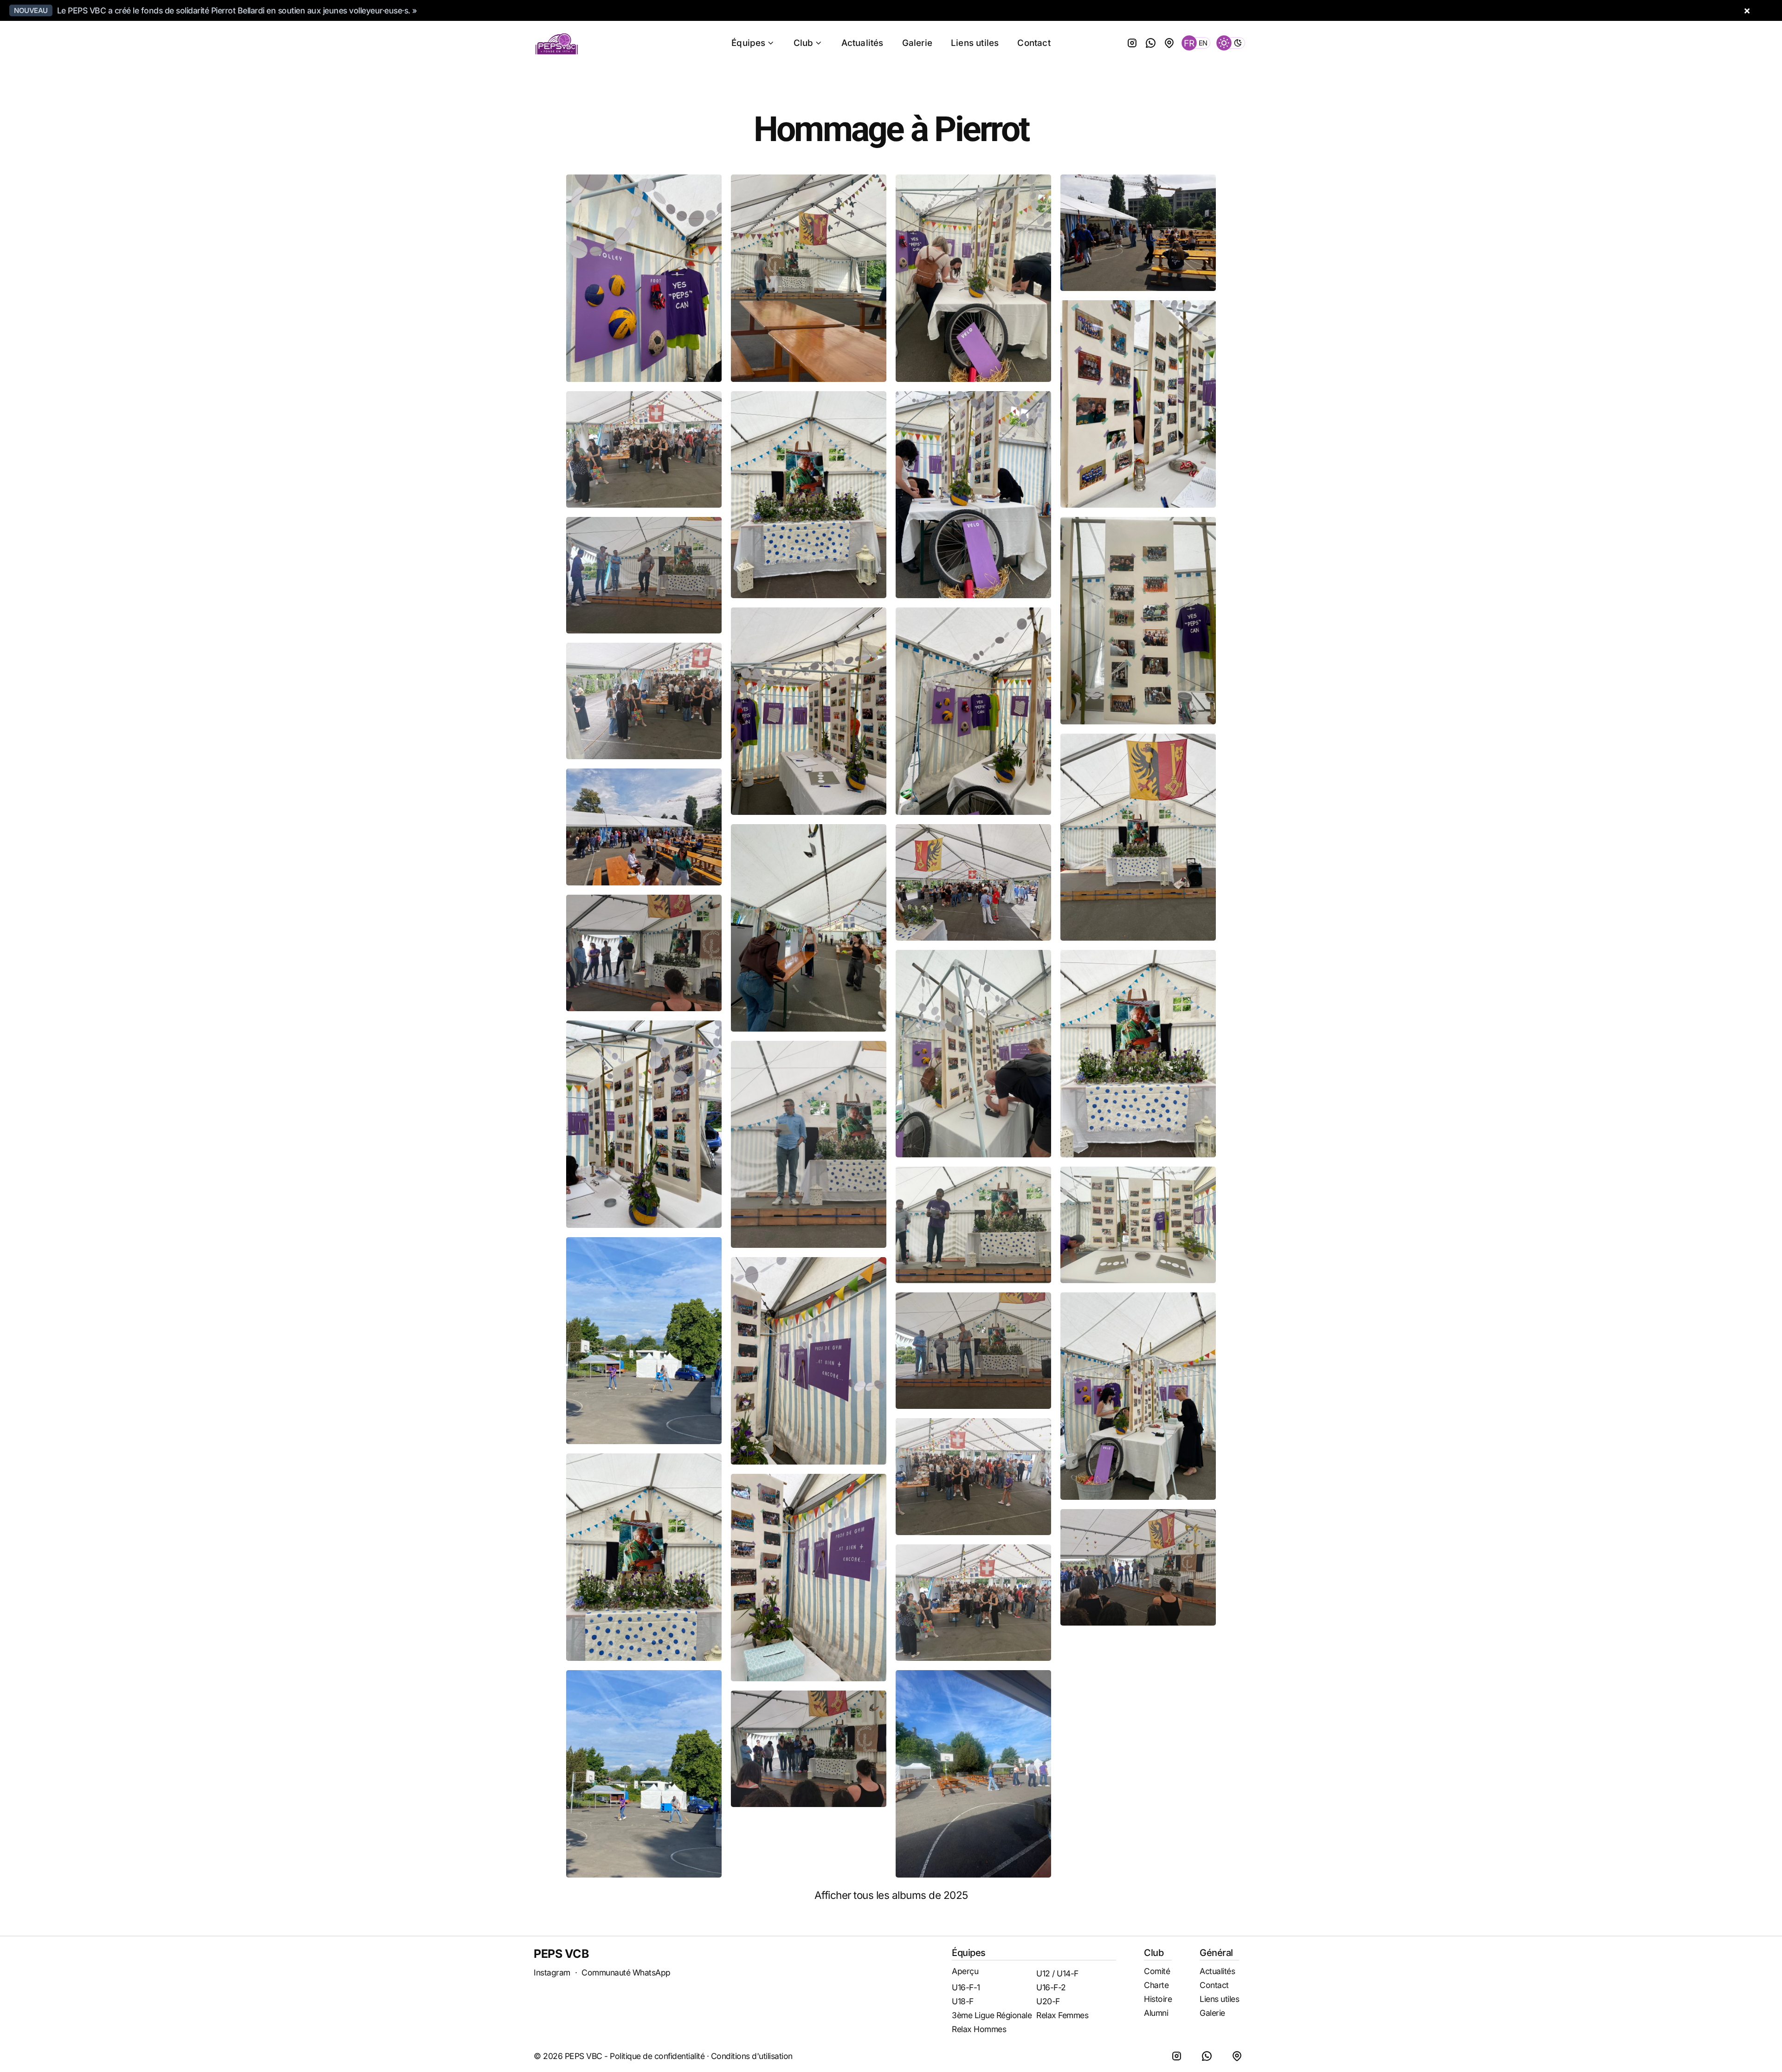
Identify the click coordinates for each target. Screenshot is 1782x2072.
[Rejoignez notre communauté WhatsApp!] (1151, 43)
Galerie (917, 43)
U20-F (1048, 2001)
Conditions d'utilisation (752, 2056)
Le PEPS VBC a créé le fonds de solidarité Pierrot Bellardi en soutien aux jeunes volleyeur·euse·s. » (237, 10)
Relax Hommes (979, 2029)
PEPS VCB (561, 1954)
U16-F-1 (966, 1987)
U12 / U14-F (1057, 1973)
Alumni (1156, 2013)
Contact (1034, 43)
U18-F (963, 2001)
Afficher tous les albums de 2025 (891, 1895)
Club (804, 43)
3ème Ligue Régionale (992, 2015)
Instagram (552, 1972)
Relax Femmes (1062, 2015)
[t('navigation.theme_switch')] (1231, 43)
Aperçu (965, 1971)
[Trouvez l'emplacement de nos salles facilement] (1169, 43)
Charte (1156, 1985)
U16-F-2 (1051, 1987)
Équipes (748, 43)
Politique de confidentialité (657, 2056)
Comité (1157, 1971)
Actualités (862, 43)
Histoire (1158, 1999)
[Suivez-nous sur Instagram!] (1132, 43)
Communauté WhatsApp (626, 1972)
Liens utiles (975, 43)
